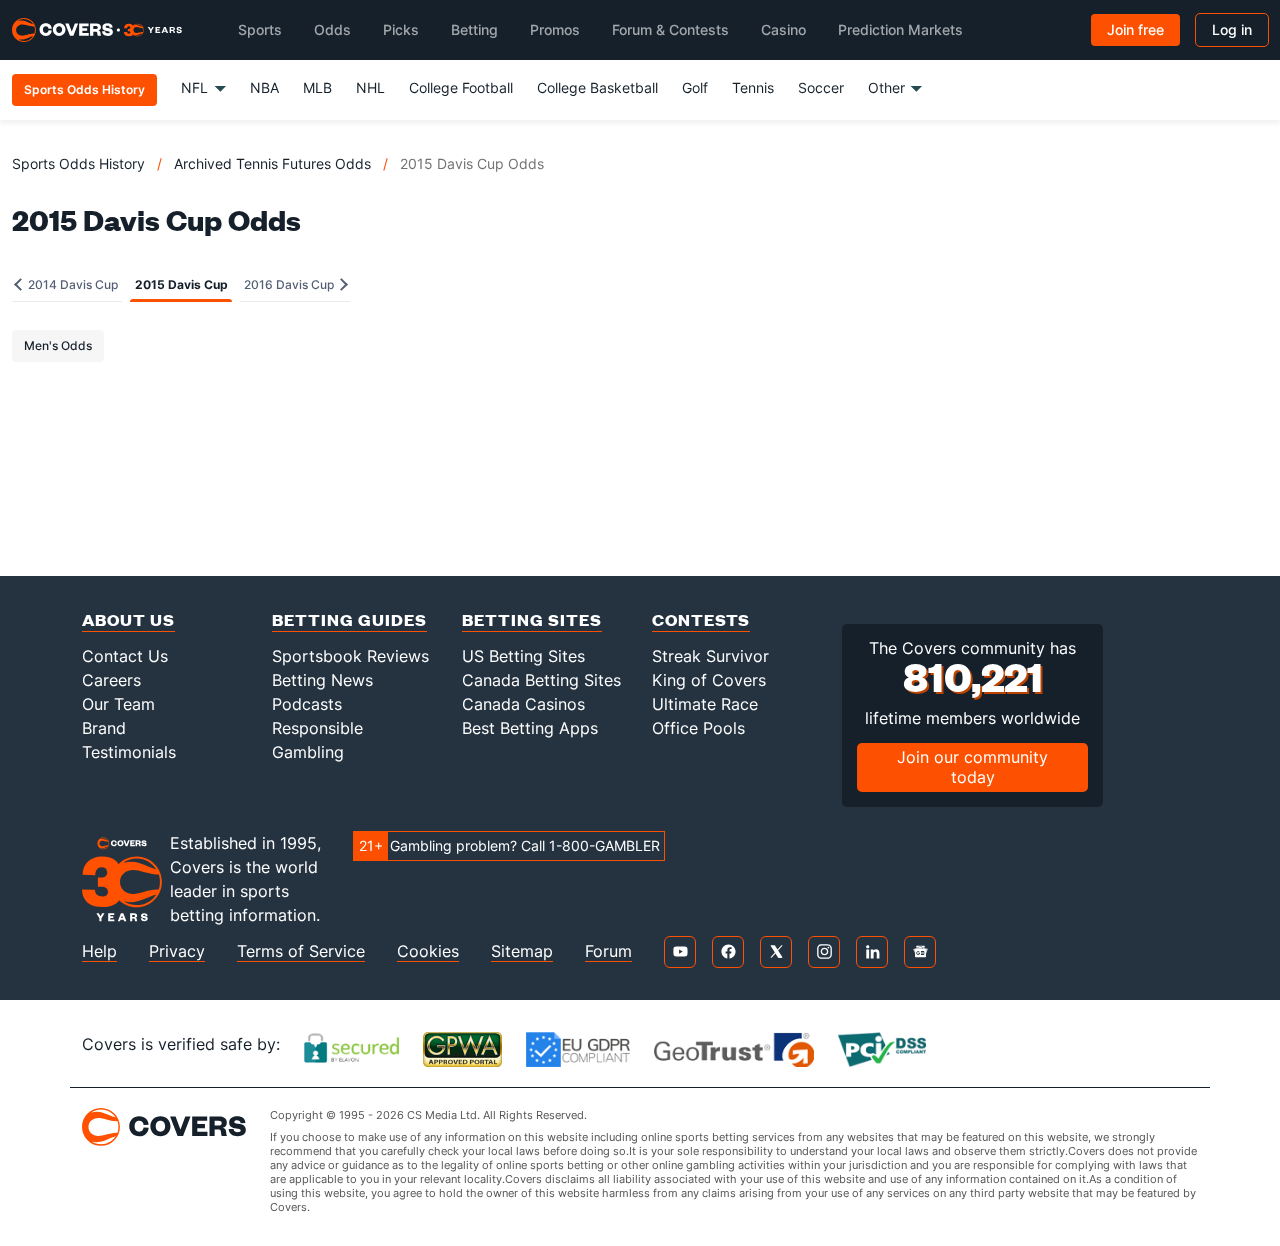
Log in (1232, 29)
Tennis (753, 87)
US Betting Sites (523, 656)
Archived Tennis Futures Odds (272, 163)
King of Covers (709, 680)
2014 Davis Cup (71, 284)
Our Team (118, 704)
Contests (701, 619)
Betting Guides (349, 619)
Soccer (821, 87)
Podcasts (307, 704)
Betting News (322, 680)
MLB (317, 87)
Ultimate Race (705, 704)
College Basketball (597, 87)
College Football (461, 87)
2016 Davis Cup (290, 284)
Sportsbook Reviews (350, 656)
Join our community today (972, 766)
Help (99, 951)
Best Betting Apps (530, 728)
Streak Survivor (710, 656)
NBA (264, 87)
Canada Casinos (523, 704)
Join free (1135, 29)
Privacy (177, 951)
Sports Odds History (78, 163)
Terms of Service (301, 951)
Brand (104, 728)
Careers (111, 680)
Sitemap (522, 951)
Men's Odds (58, 345)
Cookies (428, 951)
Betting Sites (532, 619)
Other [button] (886, 87)
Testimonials (129, 752)
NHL (370, 87)
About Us (128, 619)
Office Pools (698, 728)
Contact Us (125, 656)
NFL (194, 87)
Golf (695, 87)
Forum (608, 951)
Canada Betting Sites (541, 680)
